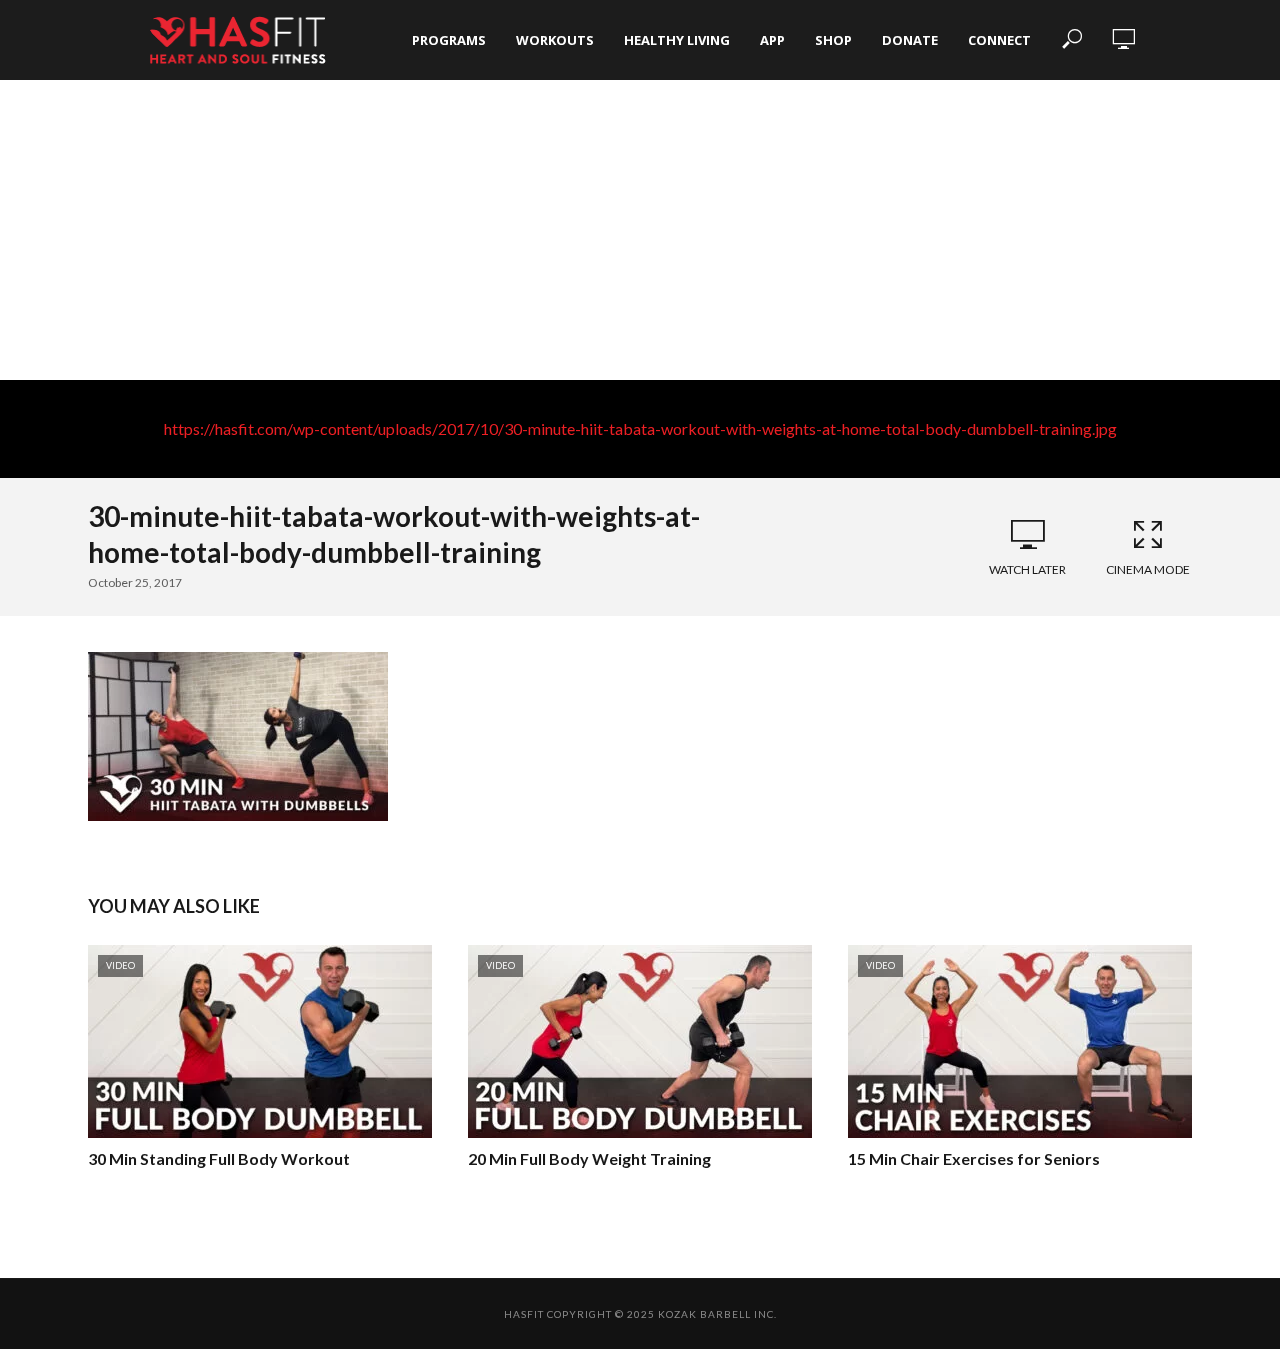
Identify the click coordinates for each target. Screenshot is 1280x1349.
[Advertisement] (640, 230)
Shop (833, 40)
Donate (910, 40)
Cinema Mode (1148, 569)
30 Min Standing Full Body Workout (219, 1158)
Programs (449, 40)
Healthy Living (677, 40)
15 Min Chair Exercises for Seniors (974, 1158)
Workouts (555, 40)
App (772, 40)
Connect (999, 40)
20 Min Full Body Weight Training (589, 1158)
